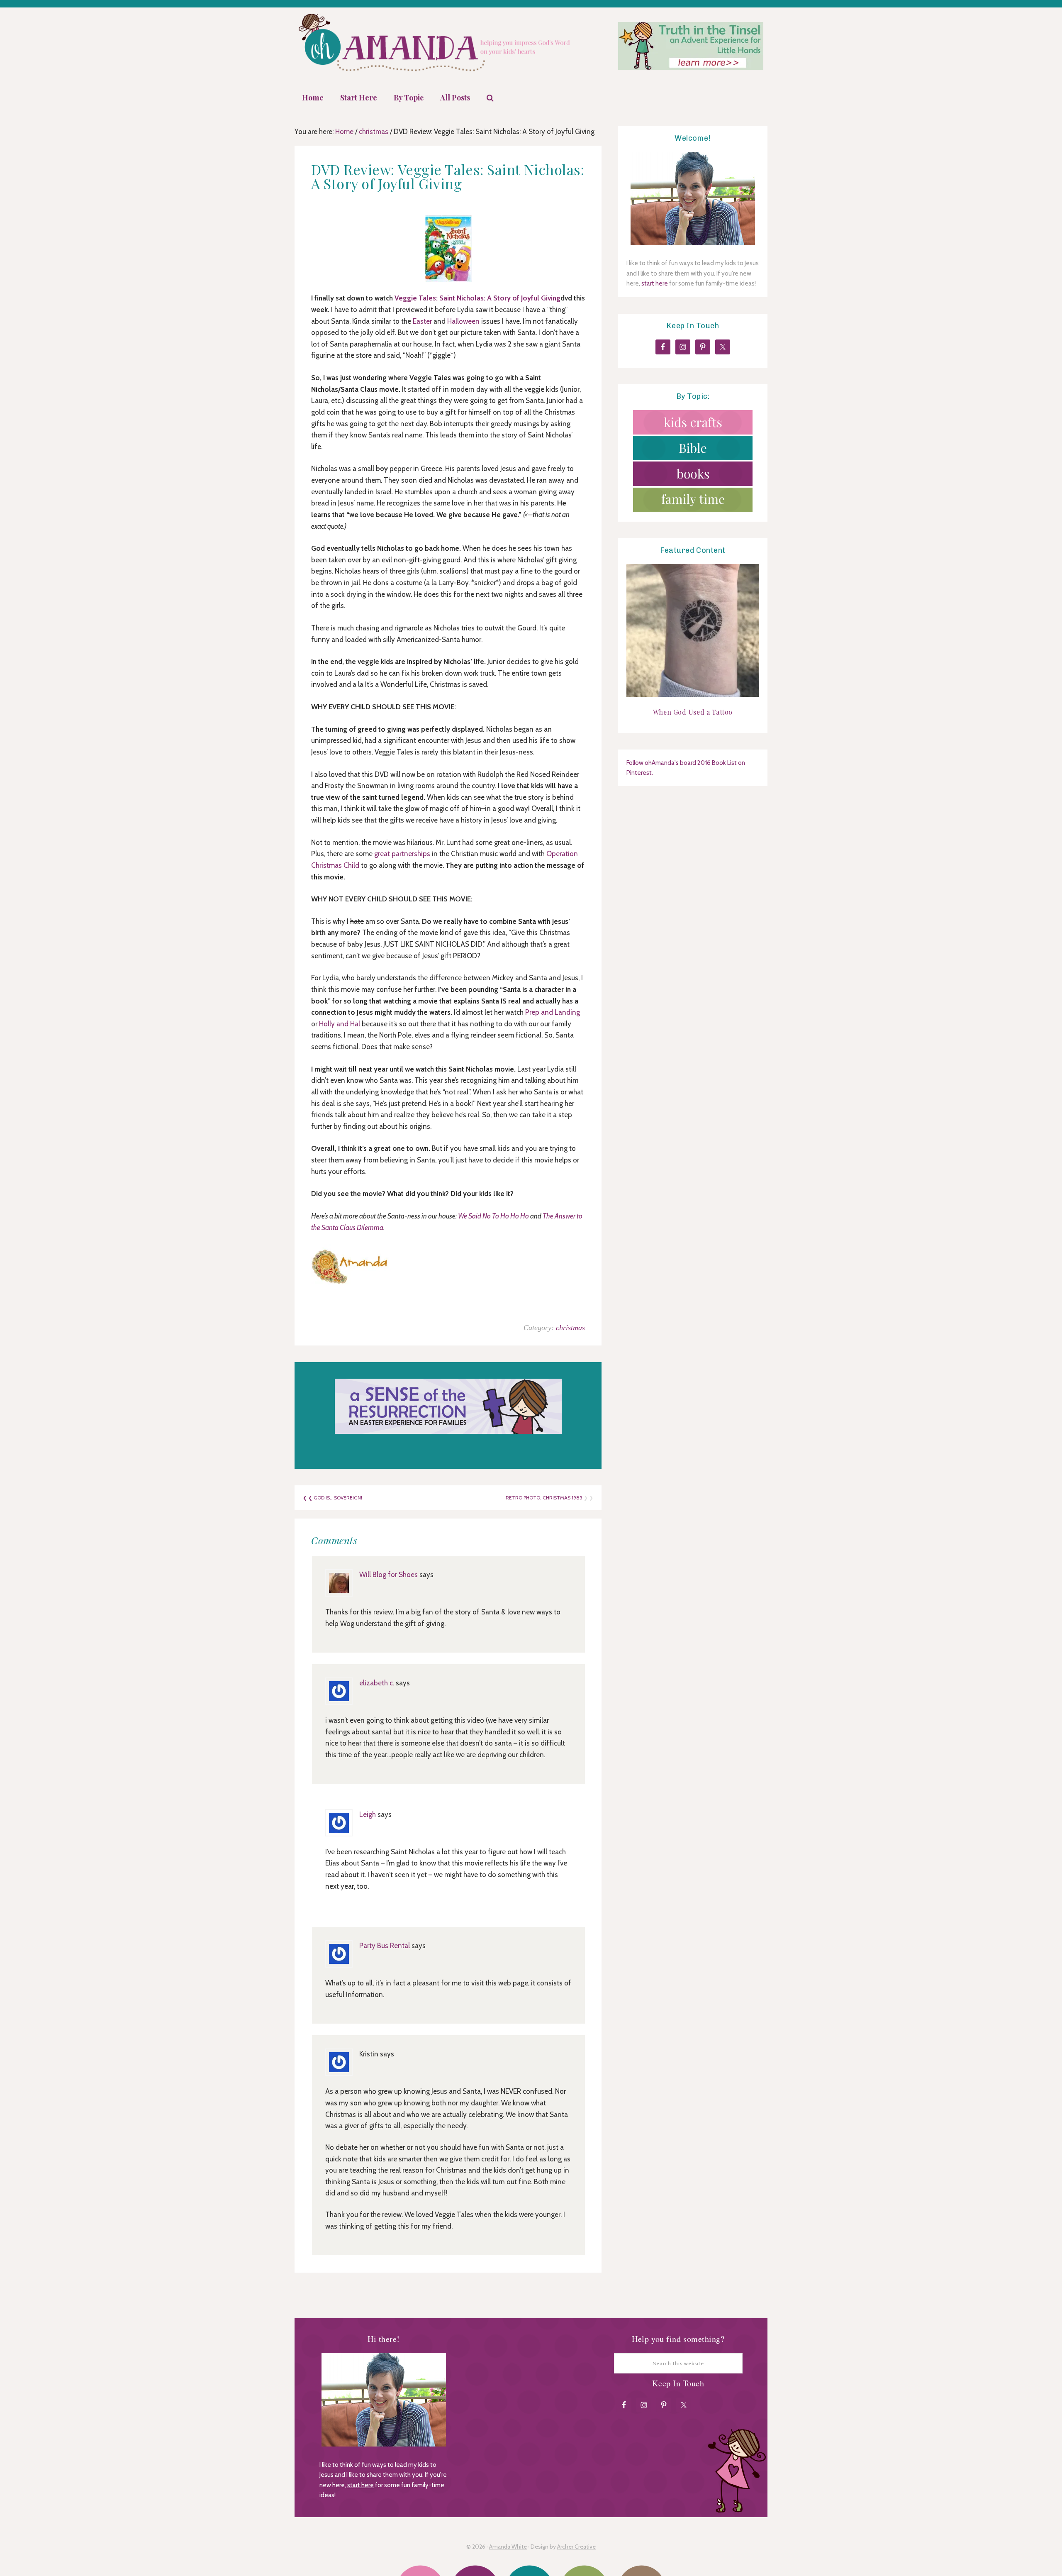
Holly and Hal (340, 1024)
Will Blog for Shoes (389, 1575)
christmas (570, 1328)
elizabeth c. (377, 1683)
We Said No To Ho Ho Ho (494, 1216)
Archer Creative (576, 2547)
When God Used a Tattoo (693, 712)
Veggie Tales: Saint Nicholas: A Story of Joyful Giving (477, 298)
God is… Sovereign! (338, 1498)
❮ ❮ (308, 1498)
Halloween (463, 321)
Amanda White (508, 2547)
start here (655, 283)
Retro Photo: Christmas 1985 (544, 1498)
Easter (422, 321)
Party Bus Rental (385, 1946)
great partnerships (402, 854)
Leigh (368, 1814)
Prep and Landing (553, 1012)
